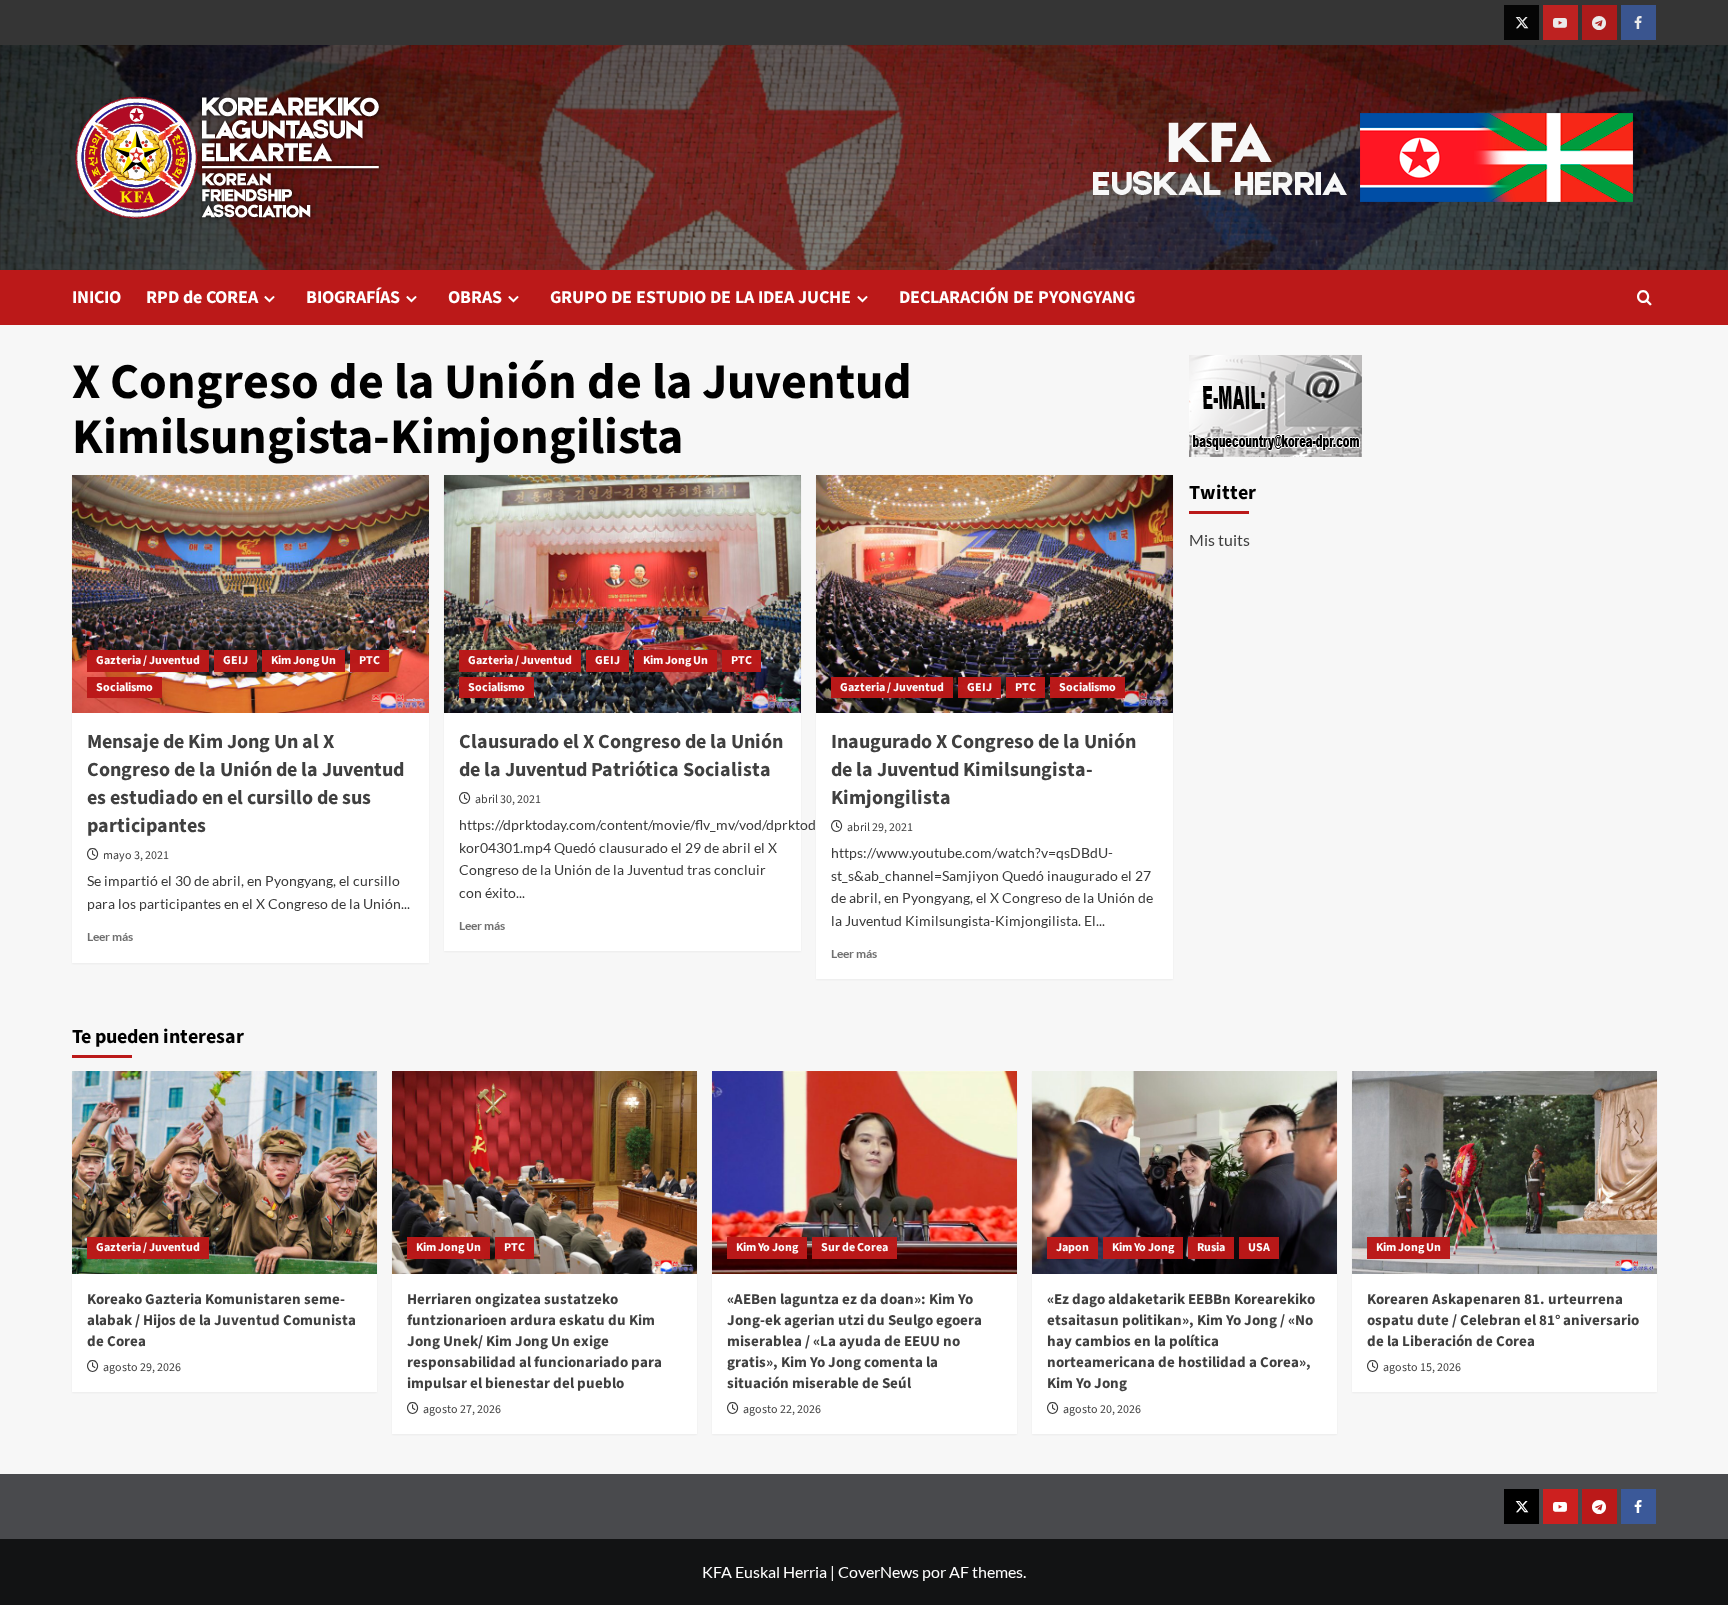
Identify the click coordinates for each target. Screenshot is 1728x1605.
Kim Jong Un (303, 660)
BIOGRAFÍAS (353, 297)
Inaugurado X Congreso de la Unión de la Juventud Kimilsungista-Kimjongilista (983, 770)
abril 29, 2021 (880, 827)
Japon (1072, 1247)
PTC (369, 660)
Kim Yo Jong (767, 1247)
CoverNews (878, 1571)
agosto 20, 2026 (1102, 1409)
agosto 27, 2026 (462, 1409)
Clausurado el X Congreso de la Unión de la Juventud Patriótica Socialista (621, 756)
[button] (1644, 297)
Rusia (1211, 1247)
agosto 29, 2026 (142, 1367)
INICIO (96, 297)
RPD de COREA (202, 297)
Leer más (110, 936)
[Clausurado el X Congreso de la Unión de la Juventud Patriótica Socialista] (622, 594)
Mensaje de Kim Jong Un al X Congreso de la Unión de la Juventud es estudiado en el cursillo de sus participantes (245, 784)
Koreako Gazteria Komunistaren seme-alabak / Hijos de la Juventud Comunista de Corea (221, 1320)
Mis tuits (1219, 539)
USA (1259, 1247)
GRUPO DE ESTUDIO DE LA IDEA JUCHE (700, 297)
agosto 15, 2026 (1422, 1367)
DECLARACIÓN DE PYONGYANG (1017, 297)
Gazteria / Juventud (148, 660)
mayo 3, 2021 (136, 855)
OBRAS (475, 297)
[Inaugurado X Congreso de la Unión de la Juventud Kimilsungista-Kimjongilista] (994, 594)
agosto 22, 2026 (782, 1409)
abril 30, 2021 (508, 799)
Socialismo (124, 687)
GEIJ (235, 660)
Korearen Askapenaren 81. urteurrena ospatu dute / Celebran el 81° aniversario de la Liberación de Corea (1503, 1320)
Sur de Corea (854, 1247)
